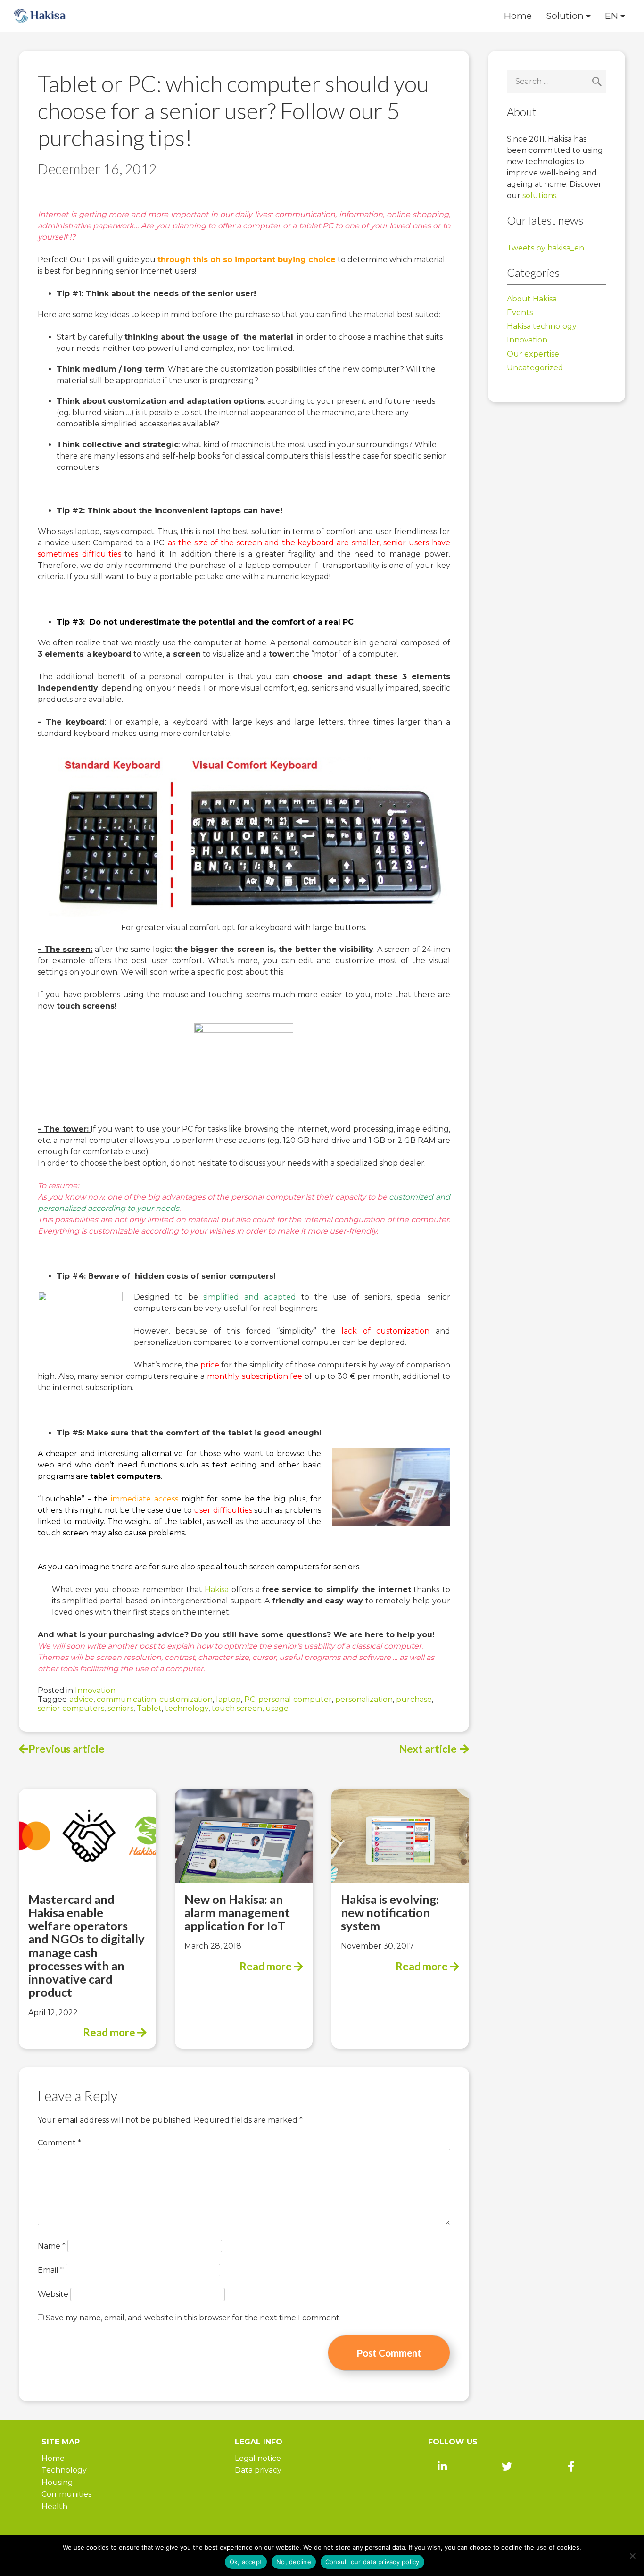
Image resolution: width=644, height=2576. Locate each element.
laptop (228, 1699)
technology (187, 1708)
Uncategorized (535, 368)
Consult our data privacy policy (372, 2562)
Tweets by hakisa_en (545, 248)
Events (520, 313)
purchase (414, 1699)
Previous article (66, 1749)
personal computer (295, 1699)
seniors (120, 1708)
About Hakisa (532, 299)
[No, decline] (632, 2556)
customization (186, 1699)
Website (53, 2294)
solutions (539, 196)
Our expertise (533, 354)
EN (611, 16)
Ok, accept (246, 2562)
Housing (57, 2482)
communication (126, 1699)
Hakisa (217, 1589)
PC (250, 1699)
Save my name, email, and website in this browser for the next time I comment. (193, 2318)
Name (52, 2246)
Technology (64, 2470)
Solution (565, 16)
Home (518, 16)
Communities (66, 2494)
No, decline (294, 2562)
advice (81, 1699)
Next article (428, 1749)
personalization (364, 1699)
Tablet (149, 1708)
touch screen (237, 1708)
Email (51, 2270)
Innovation (95, 1690)
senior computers (71, 1708)
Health (54, 2506)
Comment (59, 2143)
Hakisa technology (542, 326)
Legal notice (258, 2458)
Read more (110, 2032)
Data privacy (258, 2470)
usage (277, 1708)
